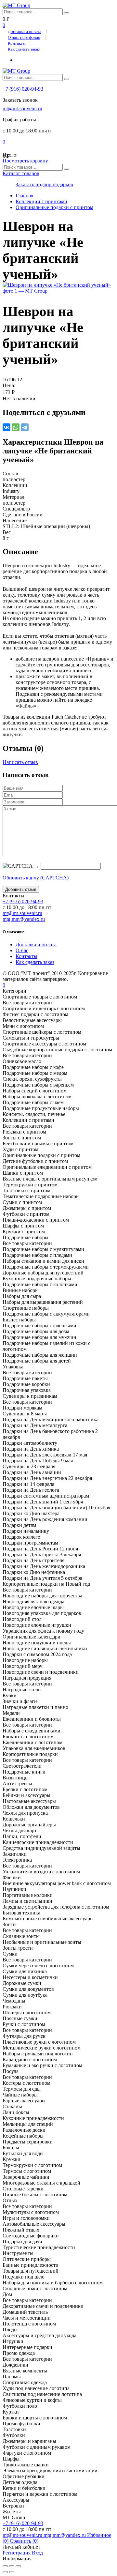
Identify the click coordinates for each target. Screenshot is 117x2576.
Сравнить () (24, 2541)
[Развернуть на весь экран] (12, 2566)
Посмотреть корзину (25, 161)
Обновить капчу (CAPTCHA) (36, 878)
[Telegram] (25, 427)
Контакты (17, 43)
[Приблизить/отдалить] (18, 2566)
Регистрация (17, 2553)
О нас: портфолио (24, 37)
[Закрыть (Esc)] (5, 2566)
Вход (37, 2553)
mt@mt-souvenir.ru (22, 108)
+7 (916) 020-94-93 (23, 89)
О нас (22, 950)
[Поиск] (67, 13)
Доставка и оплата (25, 31)
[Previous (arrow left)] (5, 2572)
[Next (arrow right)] (12, 2572)
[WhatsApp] (16, 427)
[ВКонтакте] (6, 427)
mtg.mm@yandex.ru (24, 919)
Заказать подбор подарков (44, 184)
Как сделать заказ (24, 49)
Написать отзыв (20, 762)
